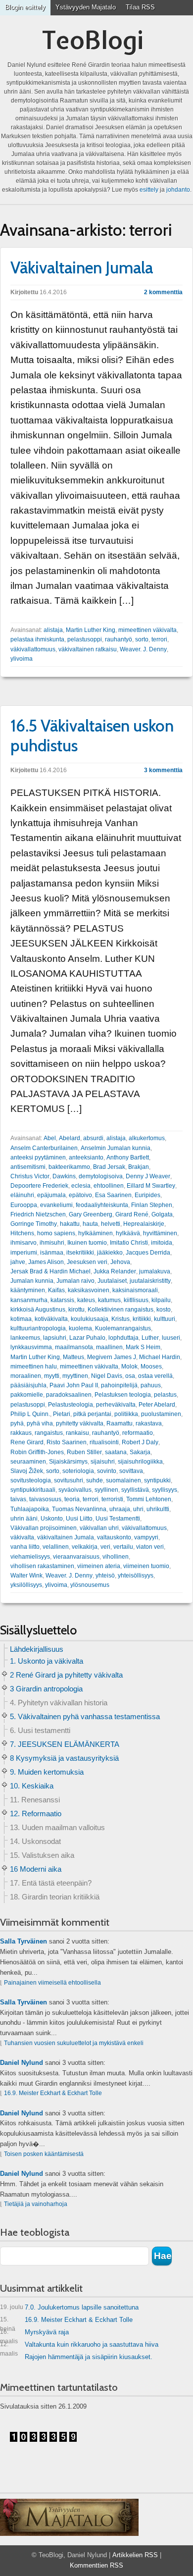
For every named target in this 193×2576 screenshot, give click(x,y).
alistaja (53, 630)
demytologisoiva (101, 1176)
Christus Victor (30, 1176)
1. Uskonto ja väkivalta (47, 1661)
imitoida (162, 1243)
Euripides (147, 1195)
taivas (18, 1499)
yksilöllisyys (26, 1585)
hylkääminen (96, 1233)
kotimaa (21, 1319)
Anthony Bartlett (128, 1157)
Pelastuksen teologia (123, 1395)
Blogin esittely (25, 7)
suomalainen (123, 1480)
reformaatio (138, 1433)
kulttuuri (165, 1319)
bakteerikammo (69, 1167)
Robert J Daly (140, 1442)
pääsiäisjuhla (28, 1385)
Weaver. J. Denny (143, 649)
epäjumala (51, 1195)
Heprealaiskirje (144, 1224)
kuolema (80, 1328)
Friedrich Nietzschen (38, 1214)
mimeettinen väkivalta (147, 630)
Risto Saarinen (67, 1442)
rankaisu (77, 1433)
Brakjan (139, 1167)
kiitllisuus (136, 1300)
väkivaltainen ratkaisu (88, 649)
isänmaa (52, 1253)
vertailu (123, 1547)
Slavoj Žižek (27, 1471)
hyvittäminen (160, 1233)
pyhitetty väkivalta (80, 1423)
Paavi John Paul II (74, 1385)
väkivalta (22, 1537)
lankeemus (25, 1338)
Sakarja (140, 1452)
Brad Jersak (109, 1167)
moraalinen (26, 1376)
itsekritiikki (80, 1253)
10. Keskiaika (32, 1786)
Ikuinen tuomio (87, 1243)
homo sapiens (56, 1233)
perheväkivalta (116, 1405)
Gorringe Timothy (34, 1224)
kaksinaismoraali (135, 1290)
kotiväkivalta (51, 1319)
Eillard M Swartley (151, 1186)
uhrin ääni (24, 1519)
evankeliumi (56, 1205)
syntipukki (157, 1480)
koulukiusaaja (90, 1319)
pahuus (151, 1385)
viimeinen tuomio (146, 1566)
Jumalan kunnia (32, 1281)
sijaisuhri (103, 1462)
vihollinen (116, 1557)
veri (105, 1547)
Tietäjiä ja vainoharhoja (36, 2204)
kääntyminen (28, 1290)
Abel (50, 1138)
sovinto (107, 1471)
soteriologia (78, 1471)
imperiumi (24, 1253)
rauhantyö (119, 639)
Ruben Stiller (84, 1452)
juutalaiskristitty (150, 1281)
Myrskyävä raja (34, 2334)
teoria (72, 1499)
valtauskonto (114, 1537)
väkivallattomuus (33, 649)
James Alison (46, 1262)
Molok (129, 1367)
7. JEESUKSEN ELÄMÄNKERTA (65, 1744)
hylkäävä (128, 1233)
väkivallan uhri (99, 1528)
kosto (164, 1310)
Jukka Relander (115, 1271)
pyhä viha (40, 1423)
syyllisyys (165, 1490)
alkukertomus (147, 1138)
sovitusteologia (31, 1480)
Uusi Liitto (79, 1519)
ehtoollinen (109, 1186)
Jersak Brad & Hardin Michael (50, 1271)
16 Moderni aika (36, 1869)
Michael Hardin (160, 1357)
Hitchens (22, 1233)
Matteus (73, 1357)
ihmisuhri (52, 1243)
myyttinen (75, 1376)
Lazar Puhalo (87, 1338)
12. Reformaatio (36, 1814)
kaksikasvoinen (89, 1290)
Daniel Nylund (22, 2063)
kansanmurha (29, 1300)
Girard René (132, 1214)
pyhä (17, 1423)
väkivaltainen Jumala (66, 1537)
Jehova (120, 1262)
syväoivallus (75, 1490)
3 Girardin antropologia (46, 1689)
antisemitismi (28, 1167)
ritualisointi (104, 1442)
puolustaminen (161, 1414)
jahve (18, 1262)
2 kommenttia (163, 292)
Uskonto (52, 1519)
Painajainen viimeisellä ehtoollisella (52, 1983)
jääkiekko (110, 1253)
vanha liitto (25, 1547)
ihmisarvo (24, 1243)
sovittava (131, 1471)
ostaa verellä (155, 1376)
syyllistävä (135, 1490)
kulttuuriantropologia (38, 1328)
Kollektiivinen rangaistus (121, 1310)
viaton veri (150, 1547)
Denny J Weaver (148, 1176)
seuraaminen (28, 1462)
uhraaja (120, 1509)
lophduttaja (123, 1338)
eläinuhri (22, 1195)
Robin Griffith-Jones (37, 1452)
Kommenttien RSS (96, 2565)
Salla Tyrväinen (24, 1941)
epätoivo (80, 1195)
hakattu (70, 1224)
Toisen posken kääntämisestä (44, 2154)
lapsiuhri (55, 1338)
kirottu (76, 1310)
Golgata (162, 1214)
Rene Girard (27, 1442)
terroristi (112, 1499)
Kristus (121, 1319)
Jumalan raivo (75, 1281)
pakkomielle (27, 1395)
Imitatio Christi (129, 1243)
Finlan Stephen (152, 1205)
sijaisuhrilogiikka (140, 1462)
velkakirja (85, 1547)
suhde (95, 1480)
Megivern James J (112, 1357)
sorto (142, 639)
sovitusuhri (69, 1480)
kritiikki (142, 1319)
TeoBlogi (93, 40)
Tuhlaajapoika (30, 1509)
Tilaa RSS (140, 7)
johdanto (178, 190)
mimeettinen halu (34, 1367)
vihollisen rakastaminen (42, 1566)
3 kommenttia (163, 770)
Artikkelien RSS (135, 2555)
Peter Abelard (157, 1405)
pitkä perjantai (92, 1414)
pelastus (165, 1395)
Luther (150, 1338)
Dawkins (64, 1176)
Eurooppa (24, 1205)
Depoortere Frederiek (39, 1186)
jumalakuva (155, 1271)
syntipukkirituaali (33, 1490)
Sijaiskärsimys (68, 1462)
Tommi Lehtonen (149, 1499)
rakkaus (21, 1433)
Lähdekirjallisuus (37, 1649)
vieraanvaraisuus (76, 1557)
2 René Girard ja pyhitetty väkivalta (66, 1675)
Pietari (62, 1414)
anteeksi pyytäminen (38, 1157)
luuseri (171, 1338)
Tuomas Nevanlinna (79, 1509)
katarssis (62, 1300)
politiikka (126, 1414)
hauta (90, 1224)
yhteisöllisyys (136, 1576)
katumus (109, 1300)
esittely (149, 190)
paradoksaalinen (69, 1395)
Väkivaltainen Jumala (82, 267)
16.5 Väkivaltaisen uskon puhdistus (92, 736)
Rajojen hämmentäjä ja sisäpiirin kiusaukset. (89, 2357)
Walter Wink (26, 1576)
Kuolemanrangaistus (123, 1328)
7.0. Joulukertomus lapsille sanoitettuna (69, 2307)
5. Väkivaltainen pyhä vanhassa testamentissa (85, 1716)
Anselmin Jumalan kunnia (116, 1148)
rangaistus (49, 1433)
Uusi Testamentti (118, 1519)
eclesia (81, 1186)
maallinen (109, 1347)
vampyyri (146, 1537)
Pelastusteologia (71, 1405)
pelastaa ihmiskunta (37, 639)
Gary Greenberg (91, 1214)
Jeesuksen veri (87, 1262)
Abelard (70, 1138)
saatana (116, 1452)
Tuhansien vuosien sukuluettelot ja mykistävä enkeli (74, 2043)
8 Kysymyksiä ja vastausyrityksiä (64, 1758)
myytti (52, 1376)
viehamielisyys (30, 1557)
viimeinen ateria (99, 1566)
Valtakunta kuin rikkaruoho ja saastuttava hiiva (79, 2346)
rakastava (149, 1423)
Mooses (151, 1367)
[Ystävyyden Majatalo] (69, 2518)
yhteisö (105, 1576)
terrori (159, 639)
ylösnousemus (90, 1585)
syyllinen (106, 1490)
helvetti (111, 1224)
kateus (86, 1300)
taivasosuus (45, 1499)
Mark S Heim (143, 1347)
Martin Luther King (91, 630)
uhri (138, 1509)
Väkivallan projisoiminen (44, 1528)
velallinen (56, 1547)
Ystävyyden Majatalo (86, 7)
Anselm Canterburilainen (44, 1148)
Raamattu (120, 1423)
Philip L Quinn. (30, 1414)
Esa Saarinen (113, 1195)
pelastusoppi (85, 639)
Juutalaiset (112, 1281)
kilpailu (161, 1300)
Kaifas (56, 1290)
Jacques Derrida (148, 1253)
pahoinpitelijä (119, 1385)
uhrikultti (158, 1509)
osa (130, 1376)
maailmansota (74, 1347)
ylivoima (22, 659)
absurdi (93, 1138)
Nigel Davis (107, 1376)
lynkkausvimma (31, 1347)
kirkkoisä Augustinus (38, 1310)
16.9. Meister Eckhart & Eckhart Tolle (53, 2093)
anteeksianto (86, 1157)
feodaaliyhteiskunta (102, 1205)
